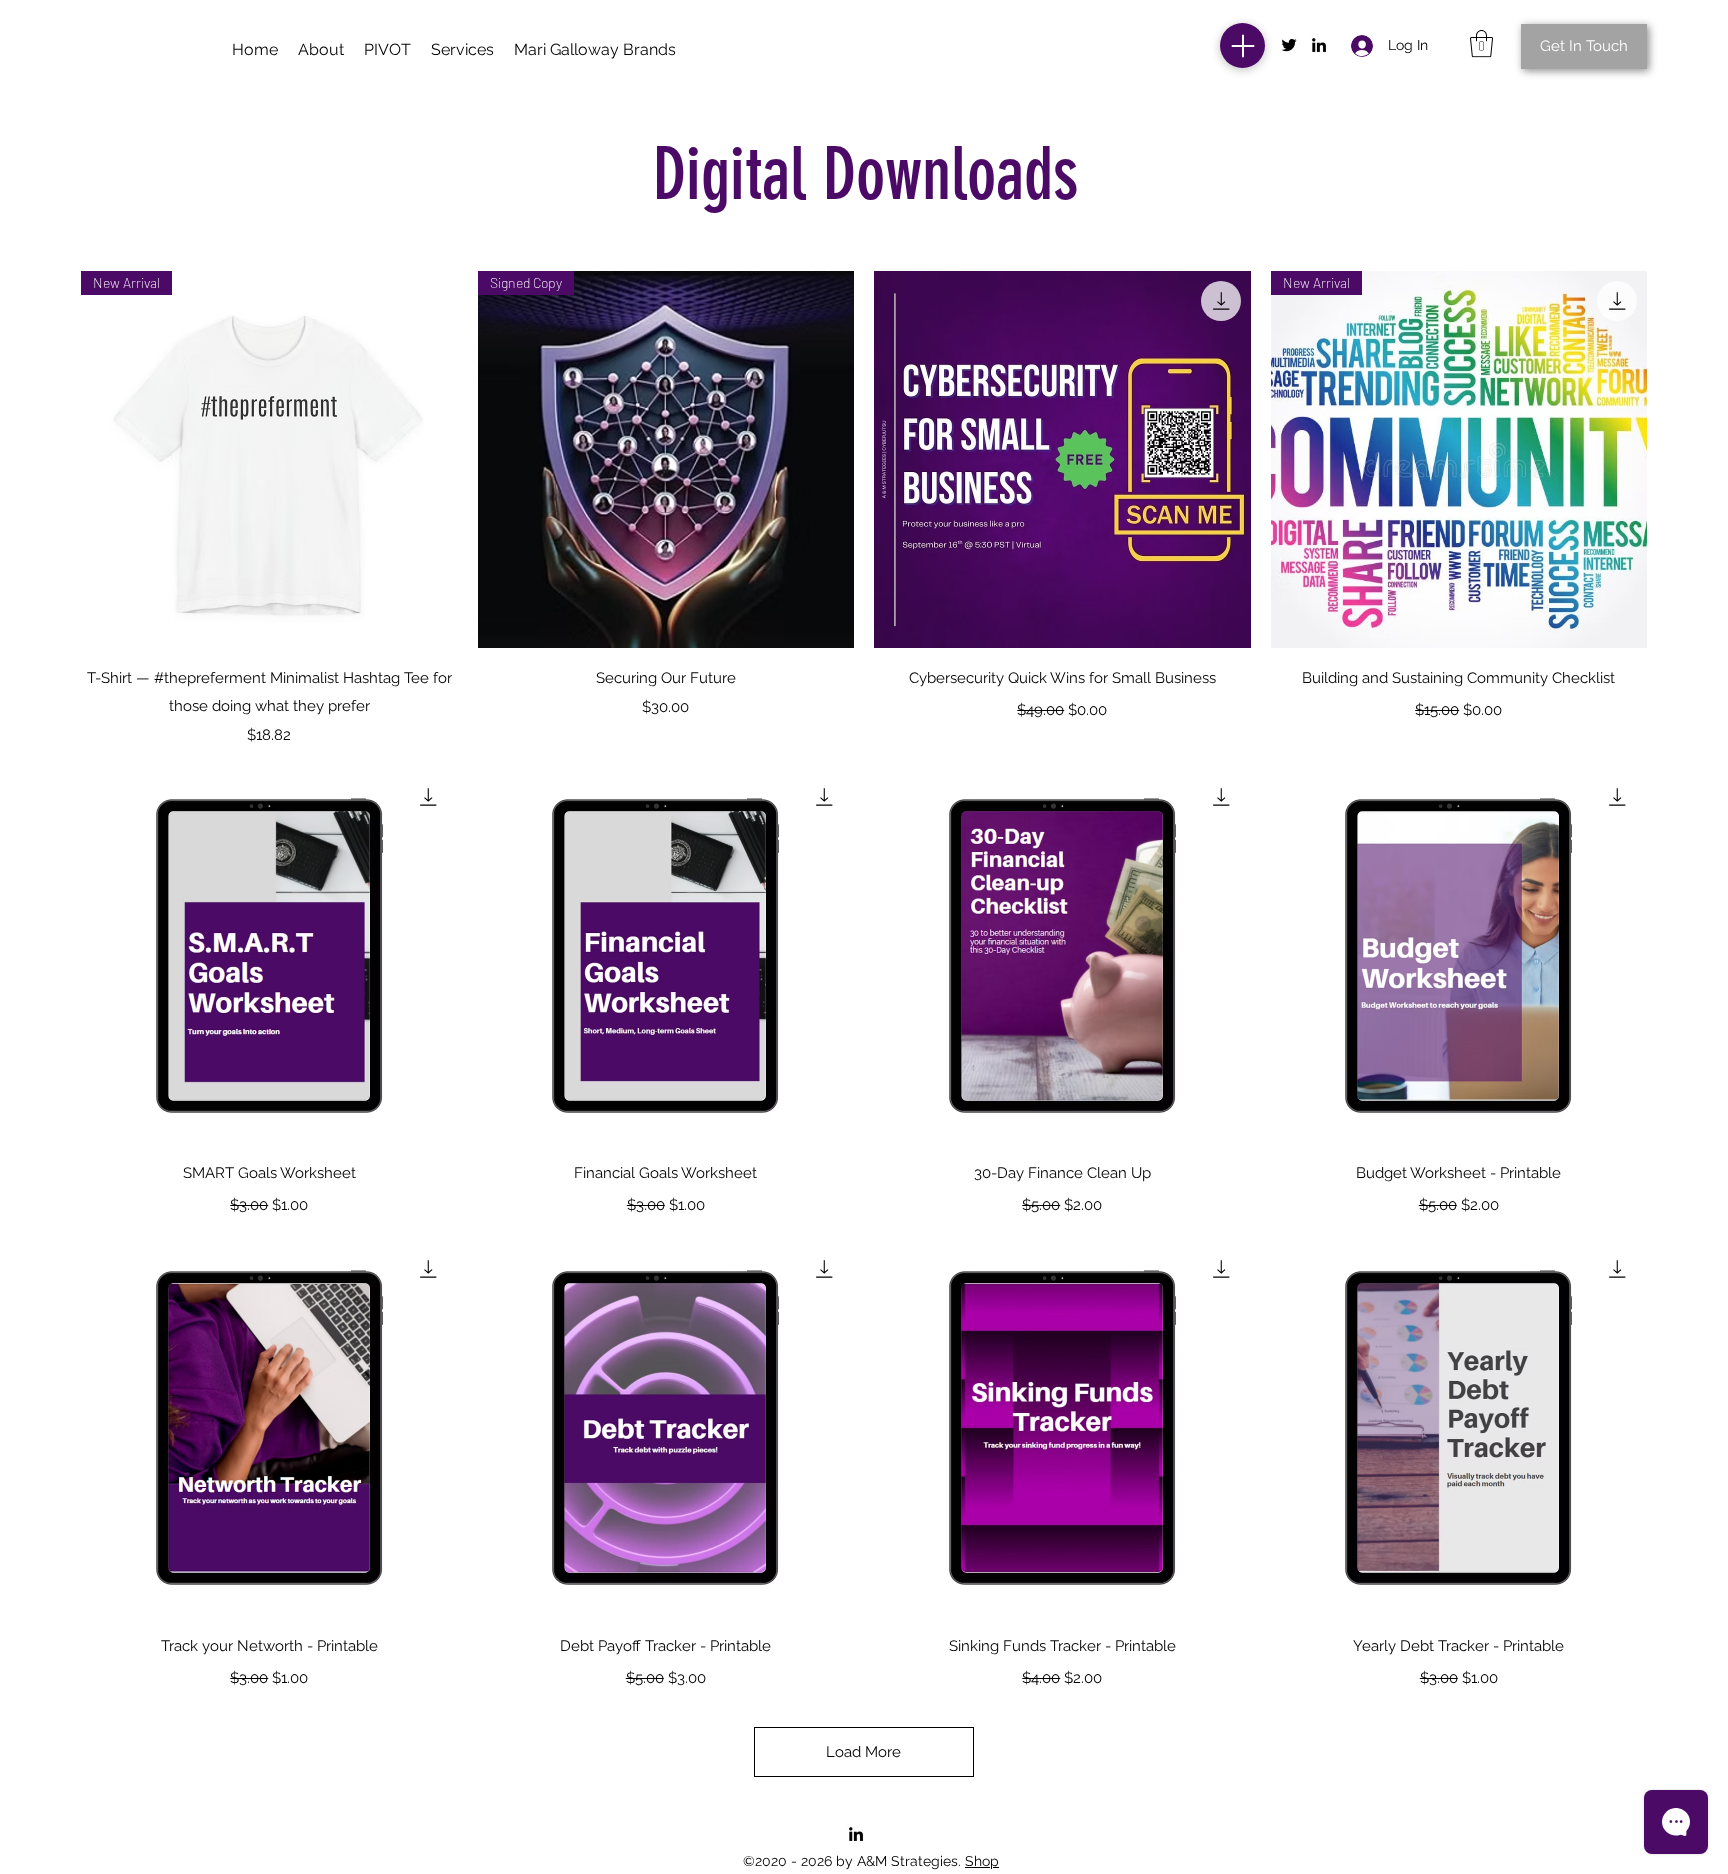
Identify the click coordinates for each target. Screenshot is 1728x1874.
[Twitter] (1289, 45)
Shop (982, 1861)
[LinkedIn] (1319, 45)
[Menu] (1242, 45)
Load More (863, 1752)
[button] (595, 50)
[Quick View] (1062, 459)
